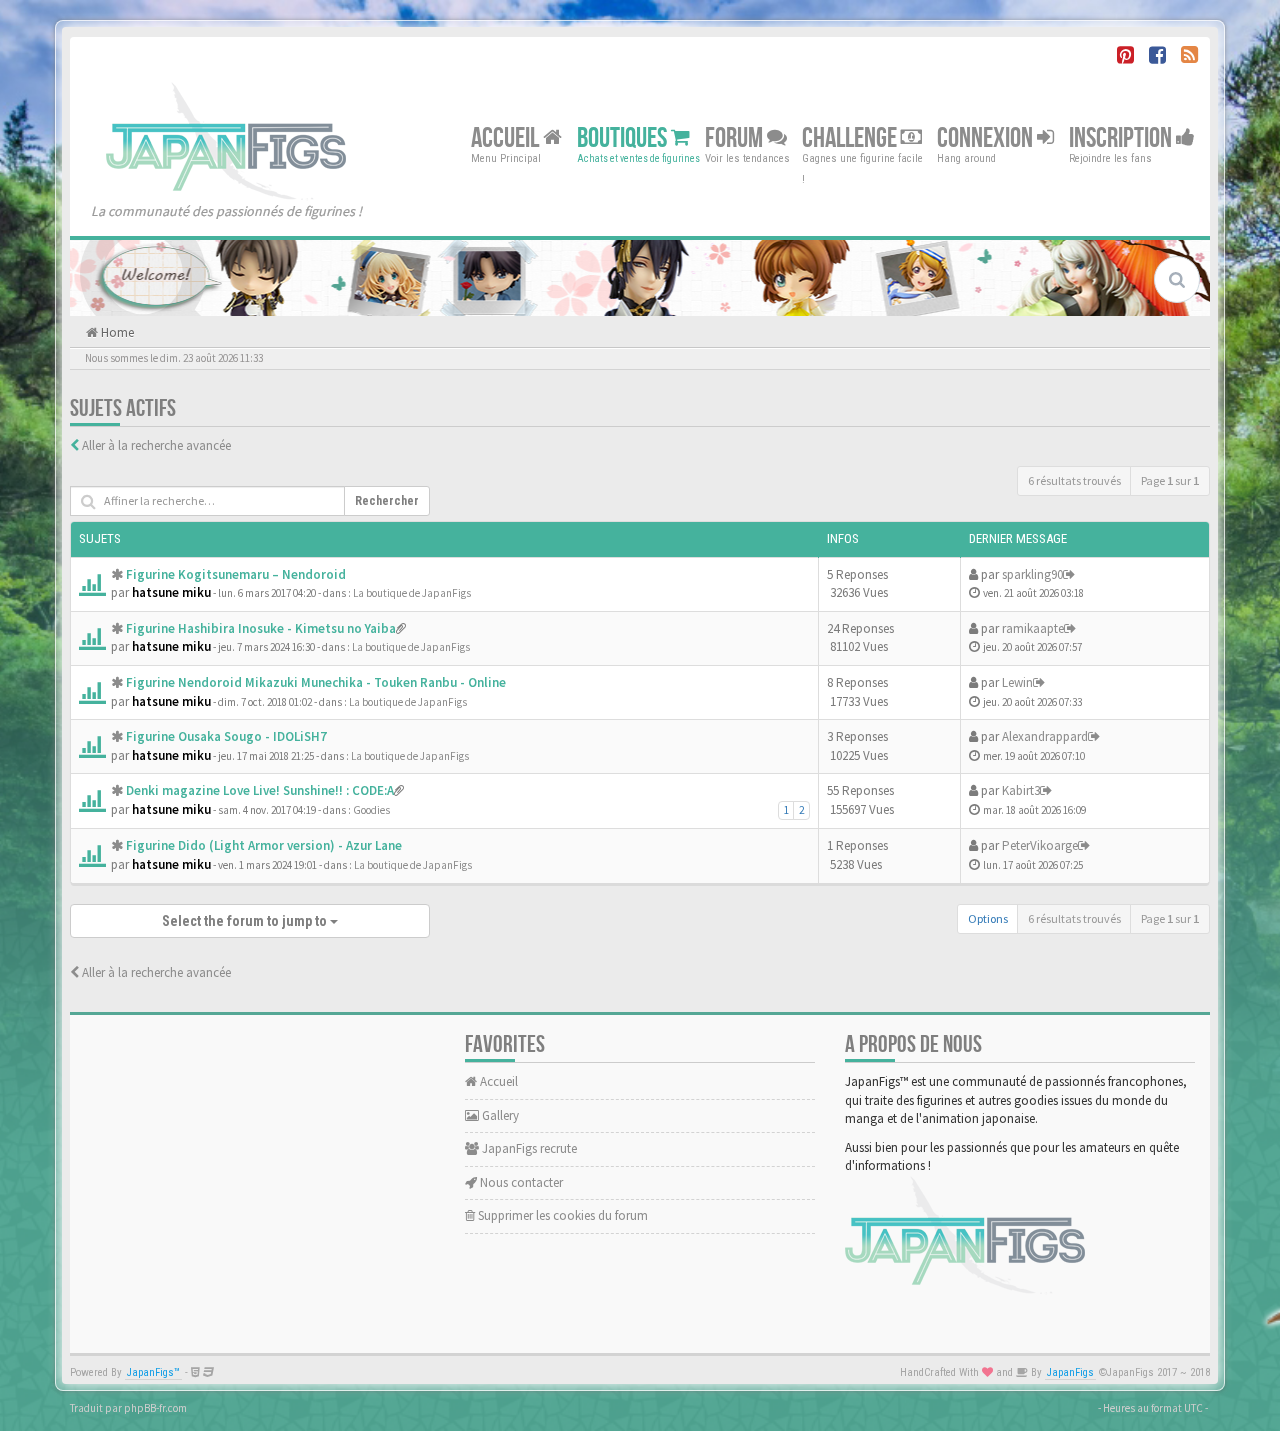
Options (988, 918)
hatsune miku (171, 592)
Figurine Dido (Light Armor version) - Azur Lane (264, 845)
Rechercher (387, 501)
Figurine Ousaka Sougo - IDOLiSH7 (226, 736)
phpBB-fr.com (155, 1408)
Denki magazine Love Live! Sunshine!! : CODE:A (260, 790)
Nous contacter (520, 1182)
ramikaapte (1033, 628)
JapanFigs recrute (528, 1148)
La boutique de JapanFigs (412, 593)
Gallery (499, 1115)
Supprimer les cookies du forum (561, 1215)
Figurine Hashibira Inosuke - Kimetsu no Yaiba (261, 628)
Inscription (1122, 137)
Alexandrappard (1045, 736)
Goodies (371, 810)
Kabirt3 (1021, 790)
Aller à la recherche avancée (156, 445)
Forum (736, 137)
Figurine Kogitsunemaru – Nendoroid (236, 574)
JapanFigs (1070, 1372)
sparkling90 (1032, 574)
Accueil (507, 137)
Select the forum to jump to (246, 921)
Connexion (987, 137)
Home (116, 332)
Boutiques (624, 137)
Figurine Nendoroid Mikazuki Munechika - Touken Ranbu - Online (316, 682)
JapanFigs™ (153, 1372)
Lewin (1017, 682)
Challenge (851, 137)
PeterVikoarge (1040, 845)
